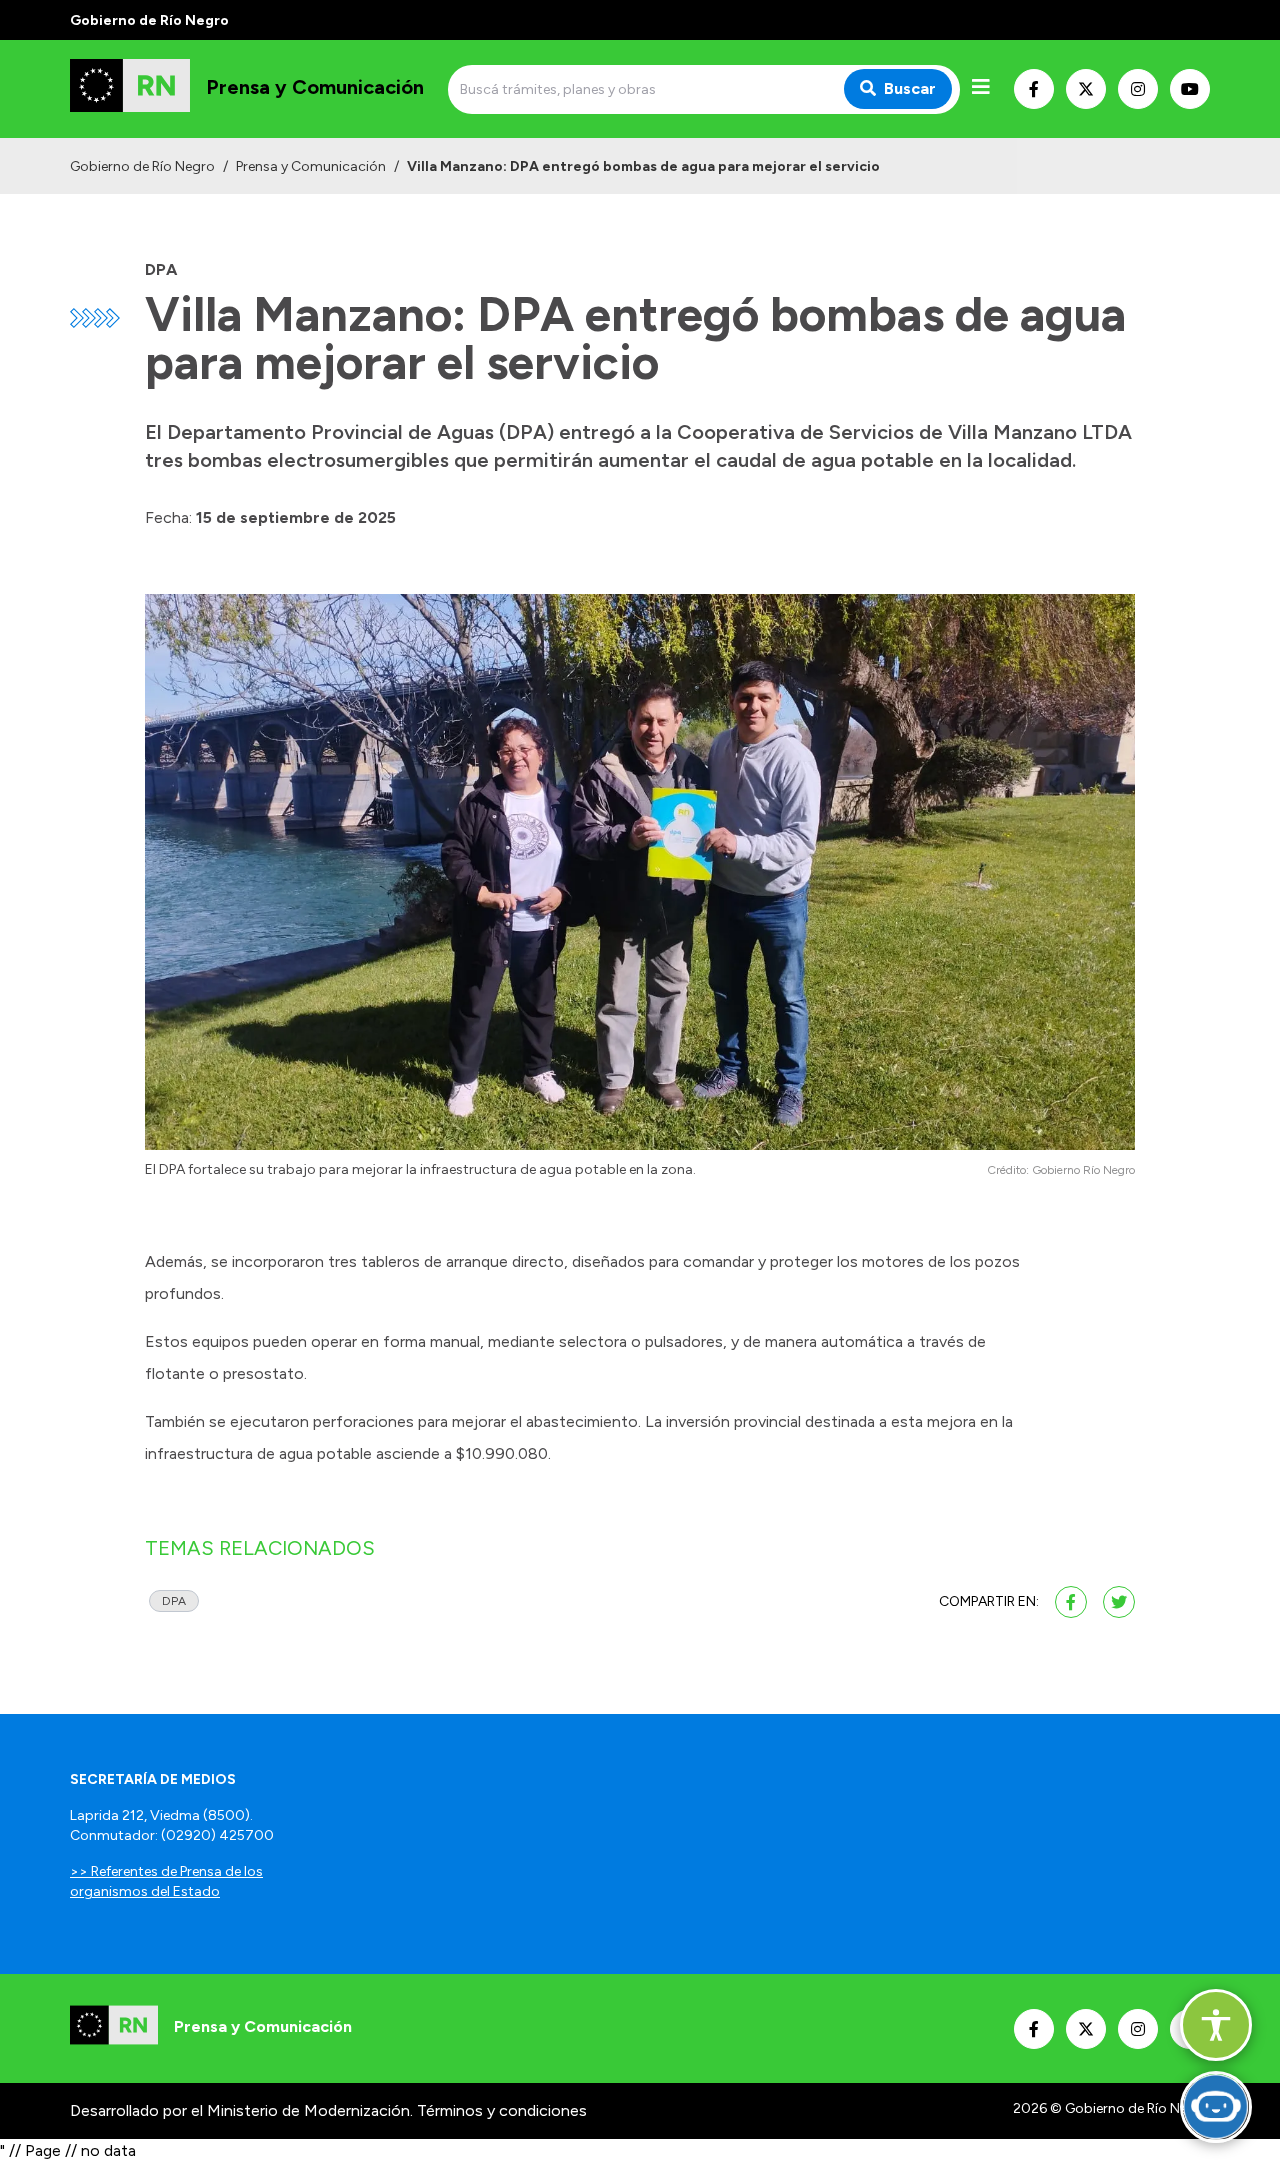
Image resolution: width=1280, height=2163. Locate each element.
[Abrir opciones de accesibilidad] (1216, 2025)
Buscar (910, 88)
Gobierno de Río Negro (142, 166)
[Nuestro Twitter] (1086, 89)
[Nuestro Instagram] (1138, 89)
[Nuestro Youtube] (1190, 89)
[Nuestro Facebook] (1034, 89)
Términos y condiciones (502, 2110)
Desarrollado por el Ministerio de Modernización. (241, 2110)
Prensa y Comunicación (311, 166)
